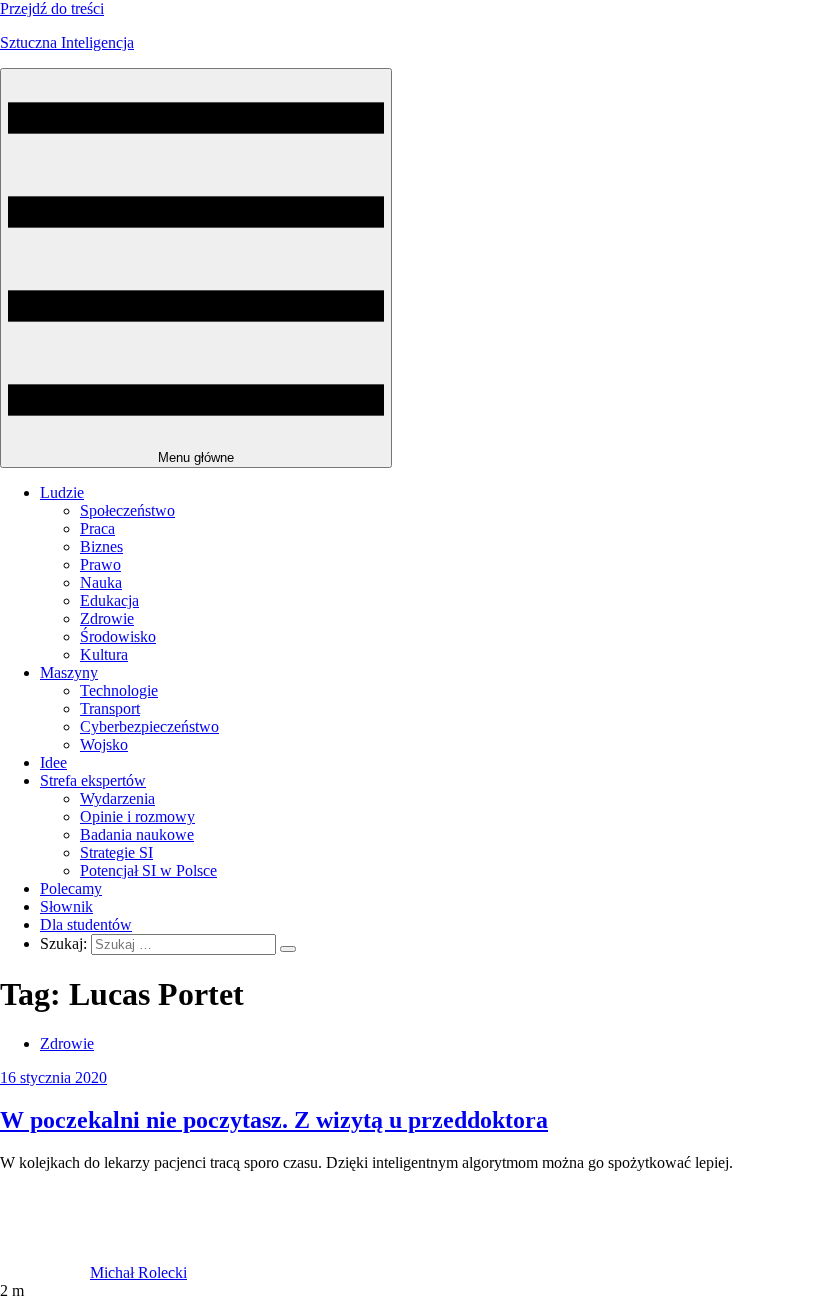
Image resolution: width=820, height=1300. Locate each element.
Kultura (104, 654)
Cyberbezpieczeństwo (149, 726)
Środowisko (118, 636)
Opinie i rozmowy (137, 816)
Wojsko (104, 744)
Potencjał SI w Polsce (148, 870)
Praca (97, 528)
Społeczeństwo (127, 510)
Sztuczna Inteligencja (67, 42)
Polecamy (71, 888)
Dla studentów (86, 924)
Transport (110, 708)
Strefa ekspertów (93, 780)
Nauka (101, 582)
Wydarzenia (117, 798)
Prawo (100, 564)
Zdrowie (107, 618)
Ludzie (62, 492)
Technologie (119, 690)
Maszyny (69, 672)
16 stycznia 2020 (53, 1077)
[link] (45, 1272)
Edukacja (109, 600)
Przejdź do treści (52, 8)
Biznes (101, 546)
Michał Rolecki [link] (138, 1272)
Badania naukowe (137, 834)
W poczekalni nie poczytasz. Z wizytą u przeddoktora (274, 1120)
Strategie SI (116, 852)
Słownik (66, 906)
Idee (53, 762)
